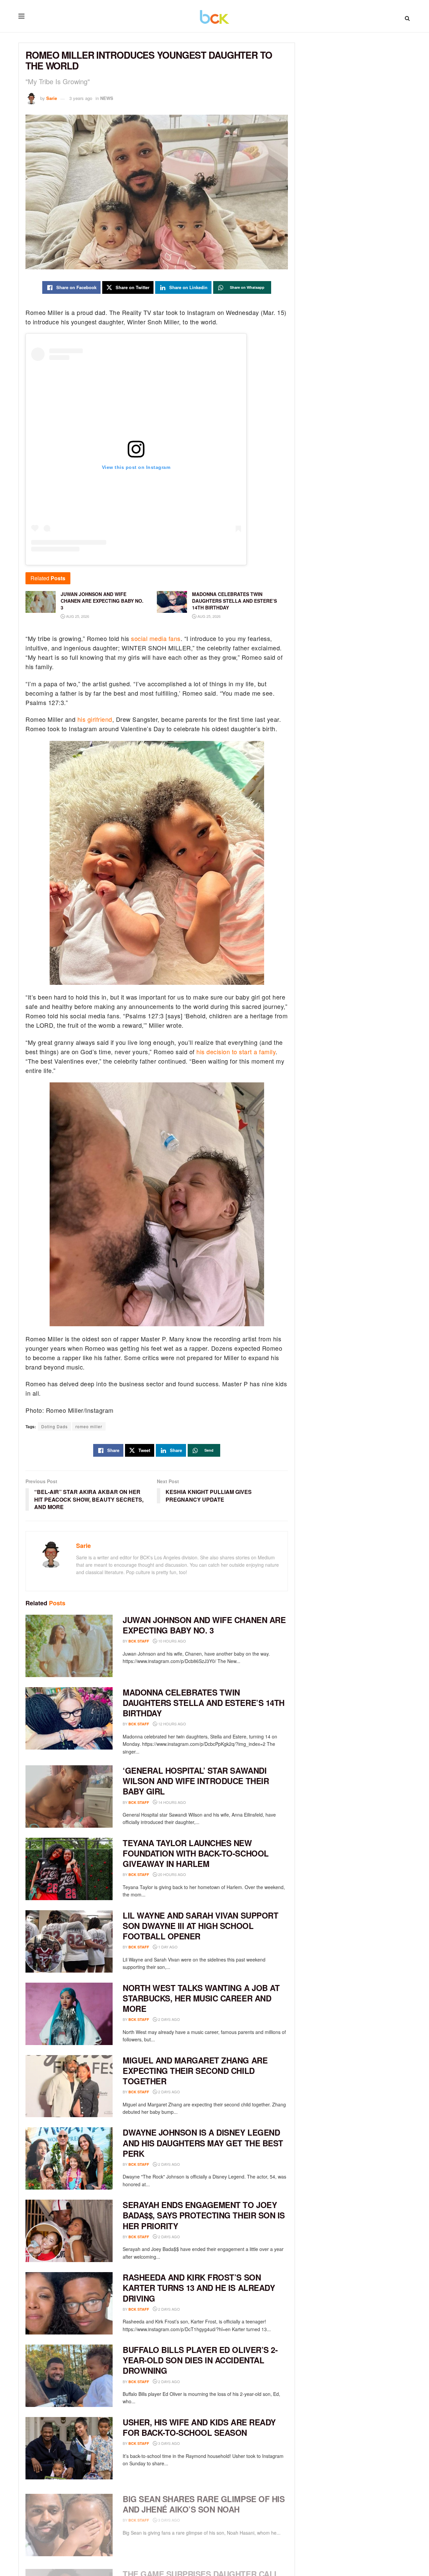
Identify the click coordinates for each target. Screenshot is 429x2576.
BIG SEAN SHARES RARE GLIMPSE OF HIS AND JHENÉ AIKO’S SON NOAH (204, 2500)
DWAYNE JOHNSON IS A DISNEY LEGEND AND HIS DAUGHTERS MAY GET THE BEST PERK (203, 2143)
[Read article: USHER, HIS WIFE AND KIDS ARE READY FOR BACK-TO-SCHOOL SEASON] (69, 2448)
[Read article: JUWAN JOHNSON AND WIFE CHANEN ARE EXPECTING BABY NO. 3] (69, 1646)
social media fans (156, 638)
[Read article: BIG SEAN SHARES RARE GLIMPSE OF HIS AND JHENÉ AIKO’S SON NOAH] (69, 2521)
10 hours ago (172, 1641)
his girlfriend (95, 719)
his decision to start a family (236, 1052)
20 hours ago (172, 1874)
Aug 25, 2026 (77, 616)
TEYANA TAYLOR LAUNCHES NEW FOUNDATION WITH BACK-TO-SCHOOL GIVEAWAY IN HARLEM (196, 1853)
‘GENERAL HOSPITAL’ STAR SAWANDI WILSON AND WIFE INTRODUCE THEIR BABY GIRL (196, 1781)
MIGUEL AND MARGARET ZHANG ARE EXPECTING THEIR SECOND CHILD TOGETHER (195, 2071)
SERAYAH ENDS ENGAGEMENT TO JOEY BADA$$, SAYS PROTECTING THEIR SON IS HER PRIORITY (204, 2215)
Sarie (52, 98)
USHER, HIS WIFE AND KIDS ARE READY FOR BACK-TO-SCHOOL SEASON (199, 2427)
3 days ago (169, 2443)
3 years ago (81, 98)
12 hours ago (172, 1724)
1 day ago (167, 1947)
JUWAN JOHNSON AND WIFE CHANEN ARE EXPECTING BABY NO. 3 (204, 1625)
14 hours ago (172, 1802)
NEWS (107, 98)
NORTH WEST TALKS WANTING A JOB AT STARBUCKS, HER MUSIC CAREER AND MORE (201, 1998)
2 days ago (169, 2019)
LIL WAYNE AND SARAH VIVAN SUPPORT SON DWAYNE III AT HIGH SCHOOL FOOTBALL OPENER (200, 1926)
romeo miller (89, 1426)
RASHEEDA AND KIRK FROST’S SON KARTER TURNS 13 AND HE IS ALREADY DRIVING (199, 2288)
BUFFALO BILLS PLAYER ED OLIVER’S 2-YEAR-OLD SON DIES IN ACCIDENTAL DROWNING (200, 2360)
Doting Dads (54, 1426)
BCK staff (139, 1641)
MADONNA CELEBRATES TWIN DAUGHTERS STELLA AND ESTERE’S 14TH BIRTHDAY (204, 1703)
